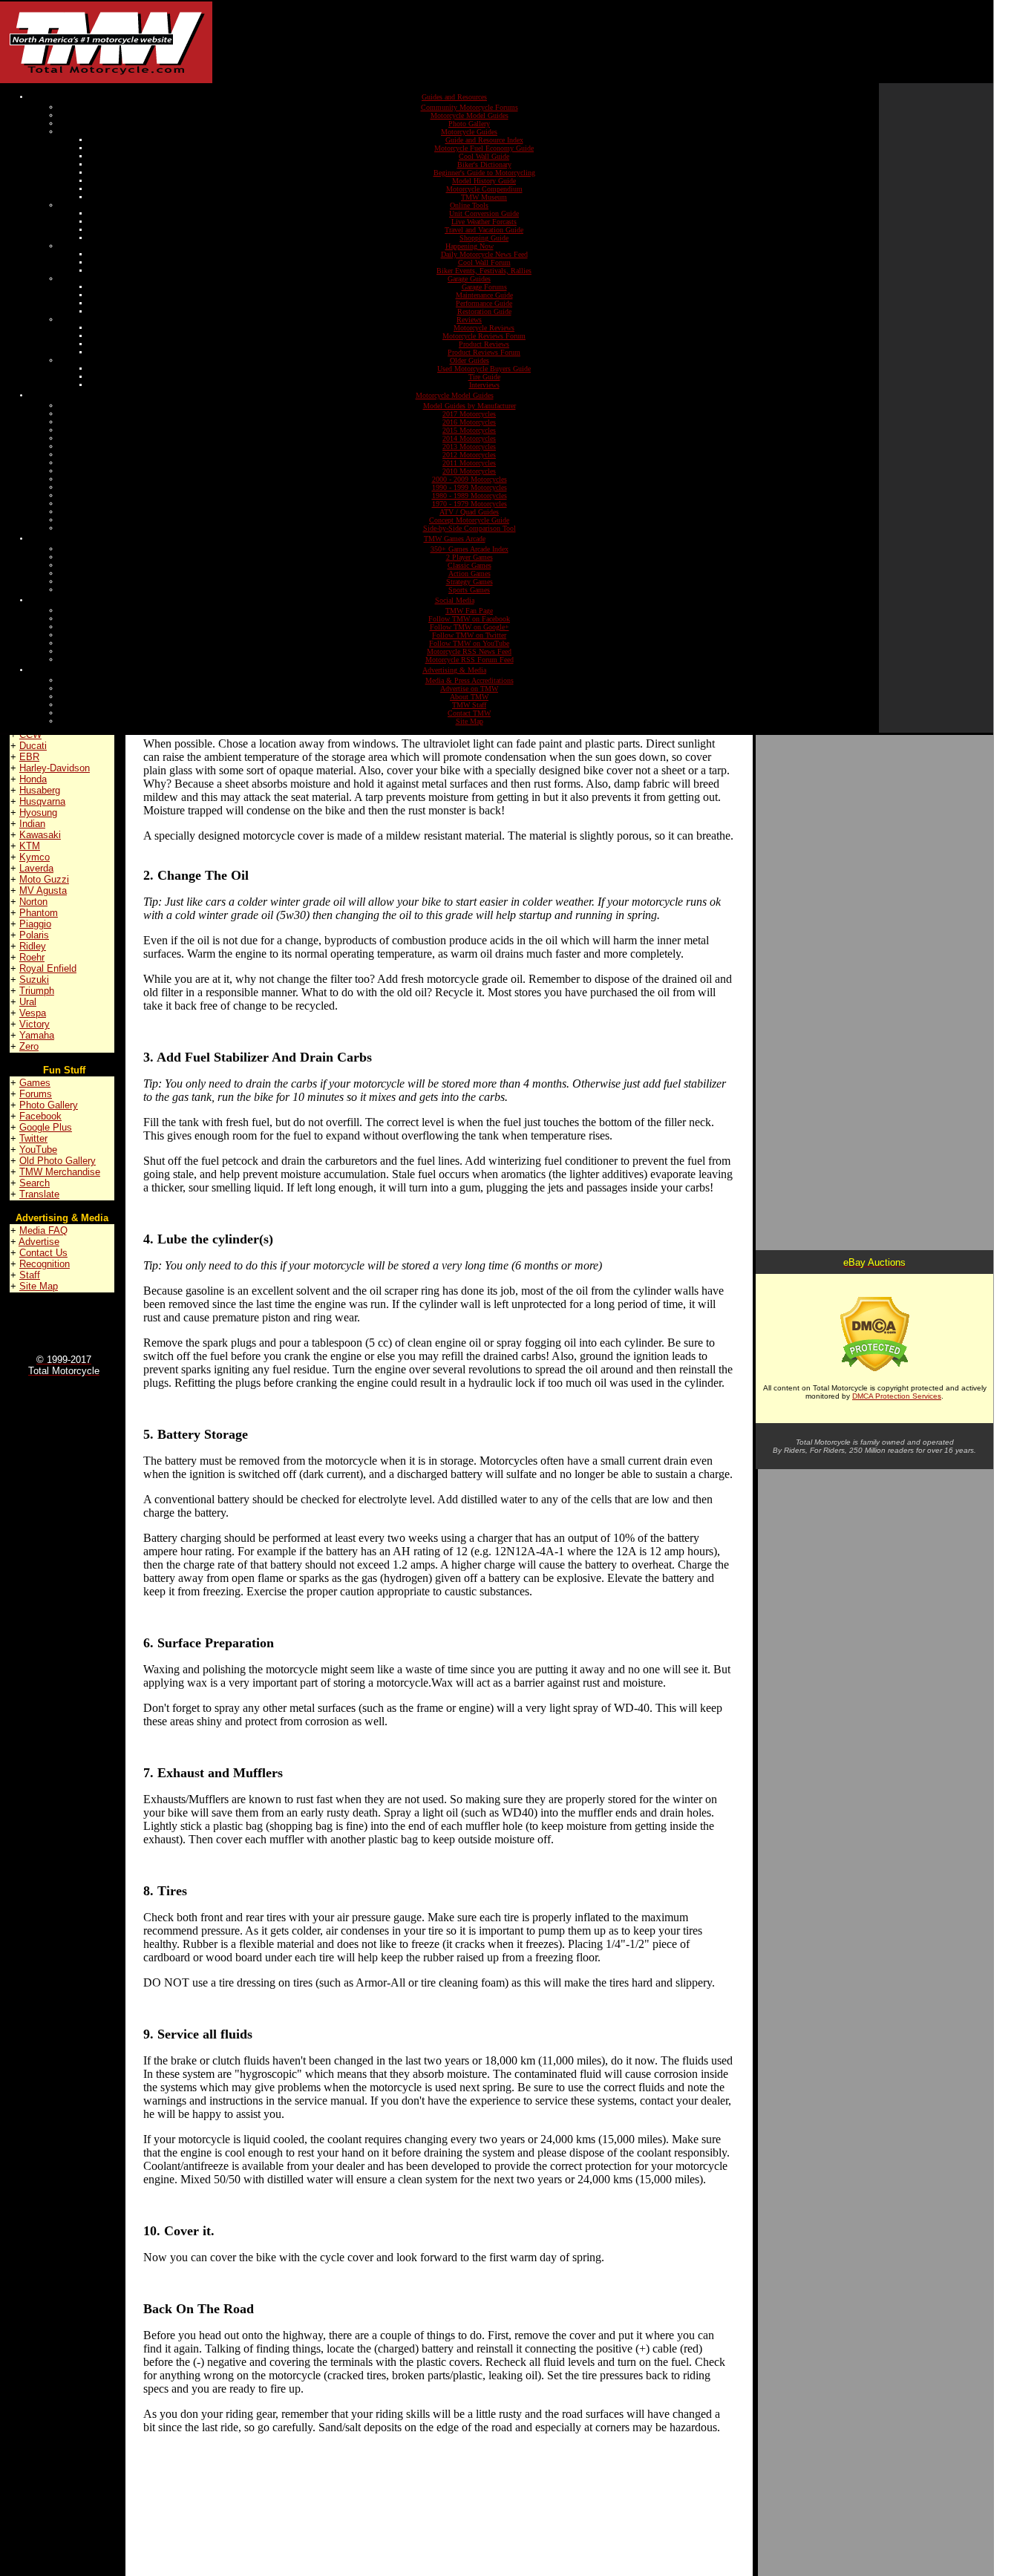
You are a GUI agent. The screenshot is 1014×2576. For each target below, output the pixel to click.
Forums (36, 1094)
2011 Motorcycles (469, 463)
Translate (39, 1194)
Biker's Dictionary (484, 164)
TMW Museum (484, 197)
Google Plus (46, 1127)
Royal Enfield (48, 968)
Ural (28, 1002)
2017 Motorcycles (469, 414)
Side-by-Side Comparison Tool (470, 528)
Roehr (32, 957)
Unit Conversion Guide (484, 213)
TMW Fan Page (469, 611)
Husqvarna (42, 801)
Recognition (45, 1264)
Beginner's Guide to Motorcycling (484, 173)
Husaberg (40, 790)
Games (35, 1083)
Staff (30, 1275)
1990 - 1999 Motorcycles (470, 487)
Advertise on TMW (469, 689)
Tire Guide (484, 377)
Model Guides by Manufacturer (470, 406)
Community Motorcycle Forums (470, 107)
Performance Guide (484, 303)
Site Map (470, 721)
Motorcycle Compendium (484, 189)
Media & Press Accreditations (470, 680)
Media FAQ (43, 1230)
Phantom (39, 913)
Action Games (470, 573)
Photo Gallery (469, 124)
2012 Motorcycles (469, 455)
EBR (29, 757)
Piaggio (35, 924)
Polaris (34, 935)
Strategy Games (470, 582)
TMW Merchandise (60, 1172)
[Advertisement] (546, 42)
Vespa (33, 1013)
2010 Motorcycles (469, 471)
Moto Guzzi (44, 879)
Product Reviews (484, 344)
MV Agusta (43, 890)
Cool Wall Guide (484, 156)
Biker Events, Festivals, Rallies (484, 271)
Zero (29, 1046)
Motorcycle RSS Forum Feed (470, 660)
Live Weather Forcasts (484, 222)
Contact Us (43, 1253)
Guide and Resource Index (484, 140)
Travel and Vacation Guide (484, 230)
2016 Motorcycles (469, 422)
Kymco (35, 857)
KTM (30, 846)
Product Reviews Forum (484, 352)
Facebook (40, 1116)
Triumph (37, 991)
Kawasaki (40, 835)
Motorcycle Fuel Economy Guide (484, 148)
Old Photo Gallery (58, 1161)
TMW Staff (469, 705)
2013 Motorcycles (469, 447)
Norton (33, 902)
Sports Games (469, 590)
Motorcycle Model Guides (470, 115)
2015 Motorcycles (469, 430)
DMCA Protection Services (897, 1396)
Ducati (33, 746)
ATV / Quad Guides (469, 512)
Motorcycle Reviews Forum (484, 336)
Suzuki (34, 980)
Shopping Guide (484, 238)
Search (35, 1183)
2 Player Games (470, 557)
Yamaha (37, 1035)
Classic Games (470, 565)
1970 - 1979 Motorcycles (470, 504)
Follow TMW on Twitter (469, 635)
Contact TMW (469, 713)
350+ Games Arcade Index (470, 549)
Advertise (39, 1242)
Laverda (36, 868)
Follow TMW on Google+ (470, 627)
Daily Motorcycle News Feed (484, 254)
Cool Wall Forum (484, 262)
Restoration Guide (484, 311)
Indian (32, 824)
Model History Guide (484, 181)
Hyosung (38, 813)
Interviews (484, 385)
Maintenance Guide (484, 295)
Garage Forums (484, 287)
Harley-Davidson (55, 768)
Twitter (33, 1138)
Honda (33, 779)
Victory (35, 1024)
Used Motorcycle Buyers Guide (484, 369)
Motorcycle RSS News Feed (469, 651)
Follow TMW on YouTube (469, 643)
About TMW (469, 697)
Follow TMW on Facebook (469, 619)
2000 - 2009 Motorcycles (470, 479)
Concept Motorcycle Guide (469, 520)
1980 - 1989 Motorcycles (470, 496)
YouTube (38, 1150)
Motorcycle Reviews (484, 328)
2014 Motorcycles (469, 438)
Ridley (33, 946)
